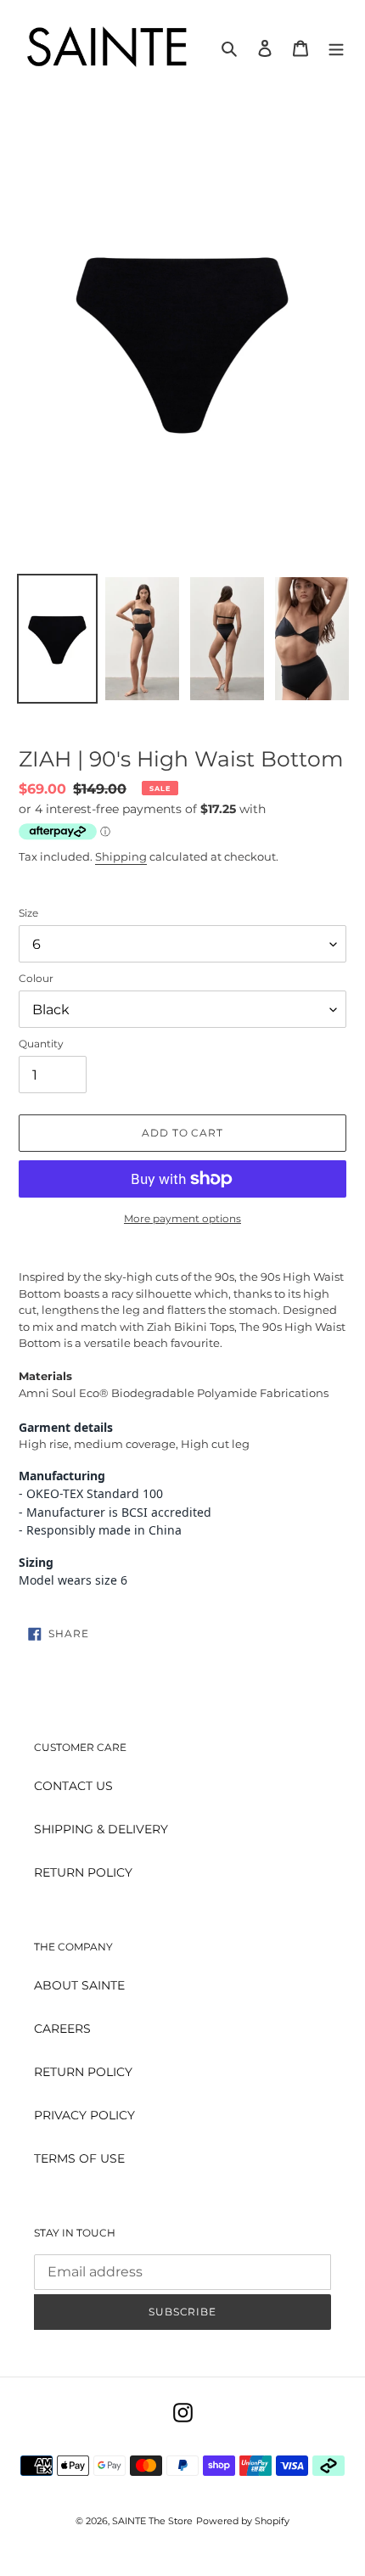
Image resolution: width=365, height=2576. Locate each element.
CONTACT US (73, 1786)
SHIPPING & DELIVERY (101, 1829)
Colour (36, 978)
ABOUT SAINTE (79, 1985)
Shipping (121, 856)
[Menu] (336, 48)
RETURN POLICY (83, 1872)
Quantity (41, 1044)
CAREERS (62, 2029)
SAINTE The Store (152, 2521)
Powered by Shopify (243, 2521)
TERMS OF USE (79, 2158)
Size (28, 913)
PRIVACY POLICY (84, 2115)
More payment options (182, 1218)
